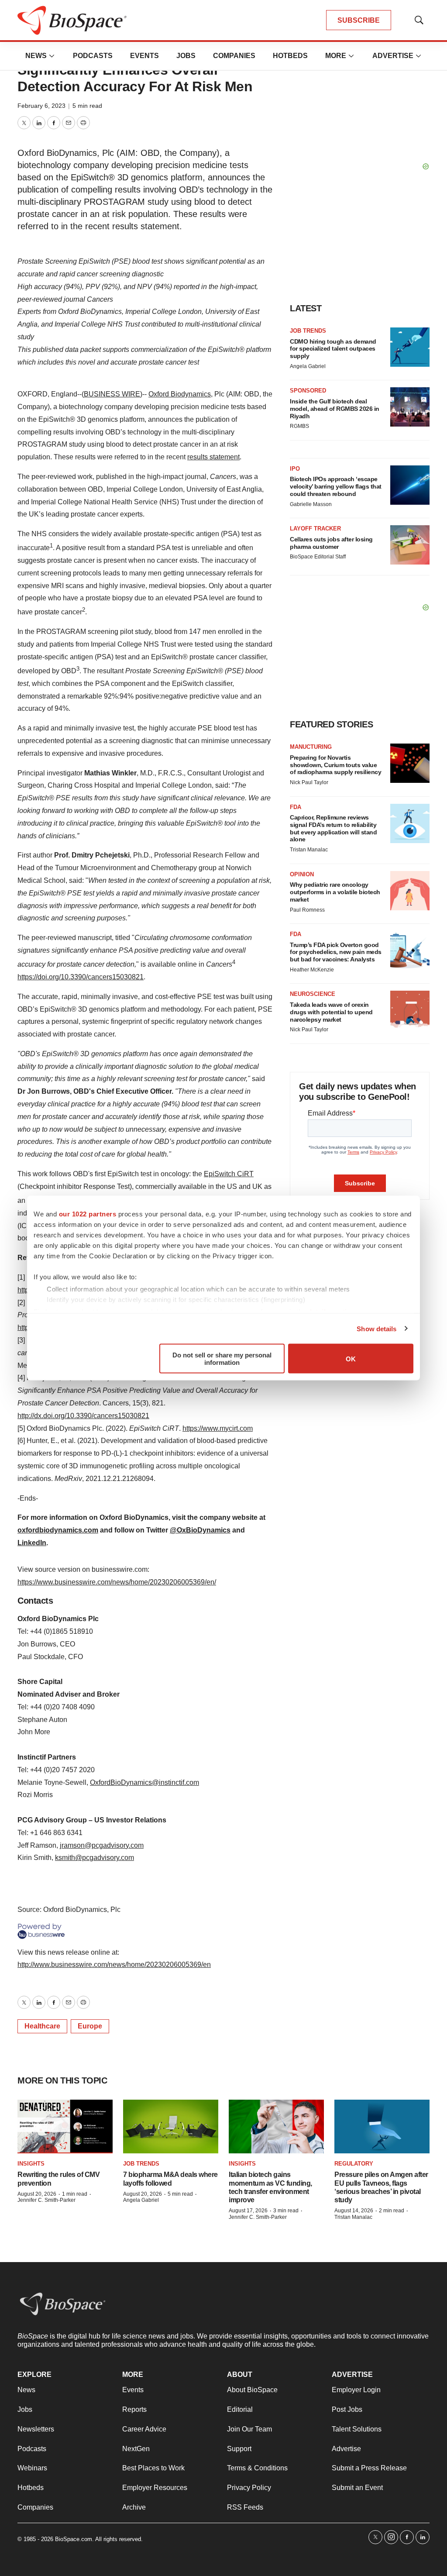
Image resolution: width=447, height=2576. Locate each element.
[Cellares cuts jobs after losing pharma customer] (410, 545)
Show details (377, 1328)
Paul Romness (307, 910)
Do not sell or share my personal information (222, 1359)
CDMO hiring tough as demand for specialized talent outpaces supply (333, 349)
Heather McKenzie (312, 970)
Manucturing (311, 747)
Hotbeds (290, 56)
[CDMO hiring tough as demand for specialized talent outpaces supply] (410, 347)
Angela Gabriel (308, 366)
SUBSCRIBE (359, 20)
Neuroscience (313, 994)
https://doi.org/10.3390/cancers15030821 (81, 977)
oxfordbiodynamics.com (58, 1530)
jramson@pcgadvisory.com (102, 1845)
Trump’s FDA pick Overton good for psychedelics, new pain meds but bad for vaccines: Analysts (336, 952)
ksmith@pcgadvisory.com (95, 1858)
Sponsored (308, 391)
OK (351, 1359)
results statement (213, 457)
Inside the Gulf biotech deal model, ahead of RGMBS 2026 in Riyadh (335, 409)
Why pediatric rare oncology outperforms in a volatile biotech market (335, 892)
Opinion (302, 874)
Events (144, 56)
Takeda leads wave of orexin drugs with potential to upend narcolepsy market (331, 1012)
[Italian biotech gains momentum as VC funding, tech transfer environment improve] (276, 2127)
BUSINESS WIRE (112, 394)
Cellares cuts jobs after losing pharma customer (331, 543)
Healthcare (42, 2026)
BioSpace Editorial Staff (318, 557)
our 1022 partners (88, 1214)
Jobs (186, 56)
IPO (295, 469)
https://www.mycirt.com (218, 1428)
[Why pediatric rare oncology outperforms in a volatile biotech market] (410, 891)
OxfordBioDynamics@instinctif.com (144, 1782)
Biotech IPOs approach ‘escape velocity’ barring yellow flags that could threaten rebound (336, 486)
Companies (234, 56)
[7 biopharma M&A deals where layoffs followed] (171, 2127)
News (36, 56)
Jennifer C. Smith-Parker (46, 2200)
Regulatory (354, 2164)
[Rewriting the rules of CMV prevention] (65, 2127)
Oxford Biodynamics (180, 394)
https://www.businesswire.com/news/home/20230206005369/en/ (117, 1582)
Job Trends (308, 331)
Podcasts (93, 56)
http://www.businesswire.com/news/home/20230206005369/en (114, 1965)
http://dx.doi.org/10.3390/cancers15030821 (83, 1416)
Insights (31, 2164)
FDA (296, 807)
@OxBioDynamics (200, 1530)
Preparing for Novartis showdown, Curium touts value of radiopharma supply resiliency (335, 765)
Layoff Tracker (315, 529)
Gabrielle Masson (311, 504)
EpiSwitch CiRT (229, 1174)
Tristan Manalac (309, 850)
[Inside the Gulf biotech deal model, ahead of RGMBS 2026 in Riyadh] (410, 407)
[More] (52, 56)
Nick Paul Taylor (309, 782)
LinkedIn (32, 1543)
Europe (90, 2026)
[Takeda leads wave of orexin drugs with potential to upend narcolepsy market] (410, 1010)
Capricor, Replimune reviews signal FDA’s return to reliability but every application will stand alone (333, 828)
